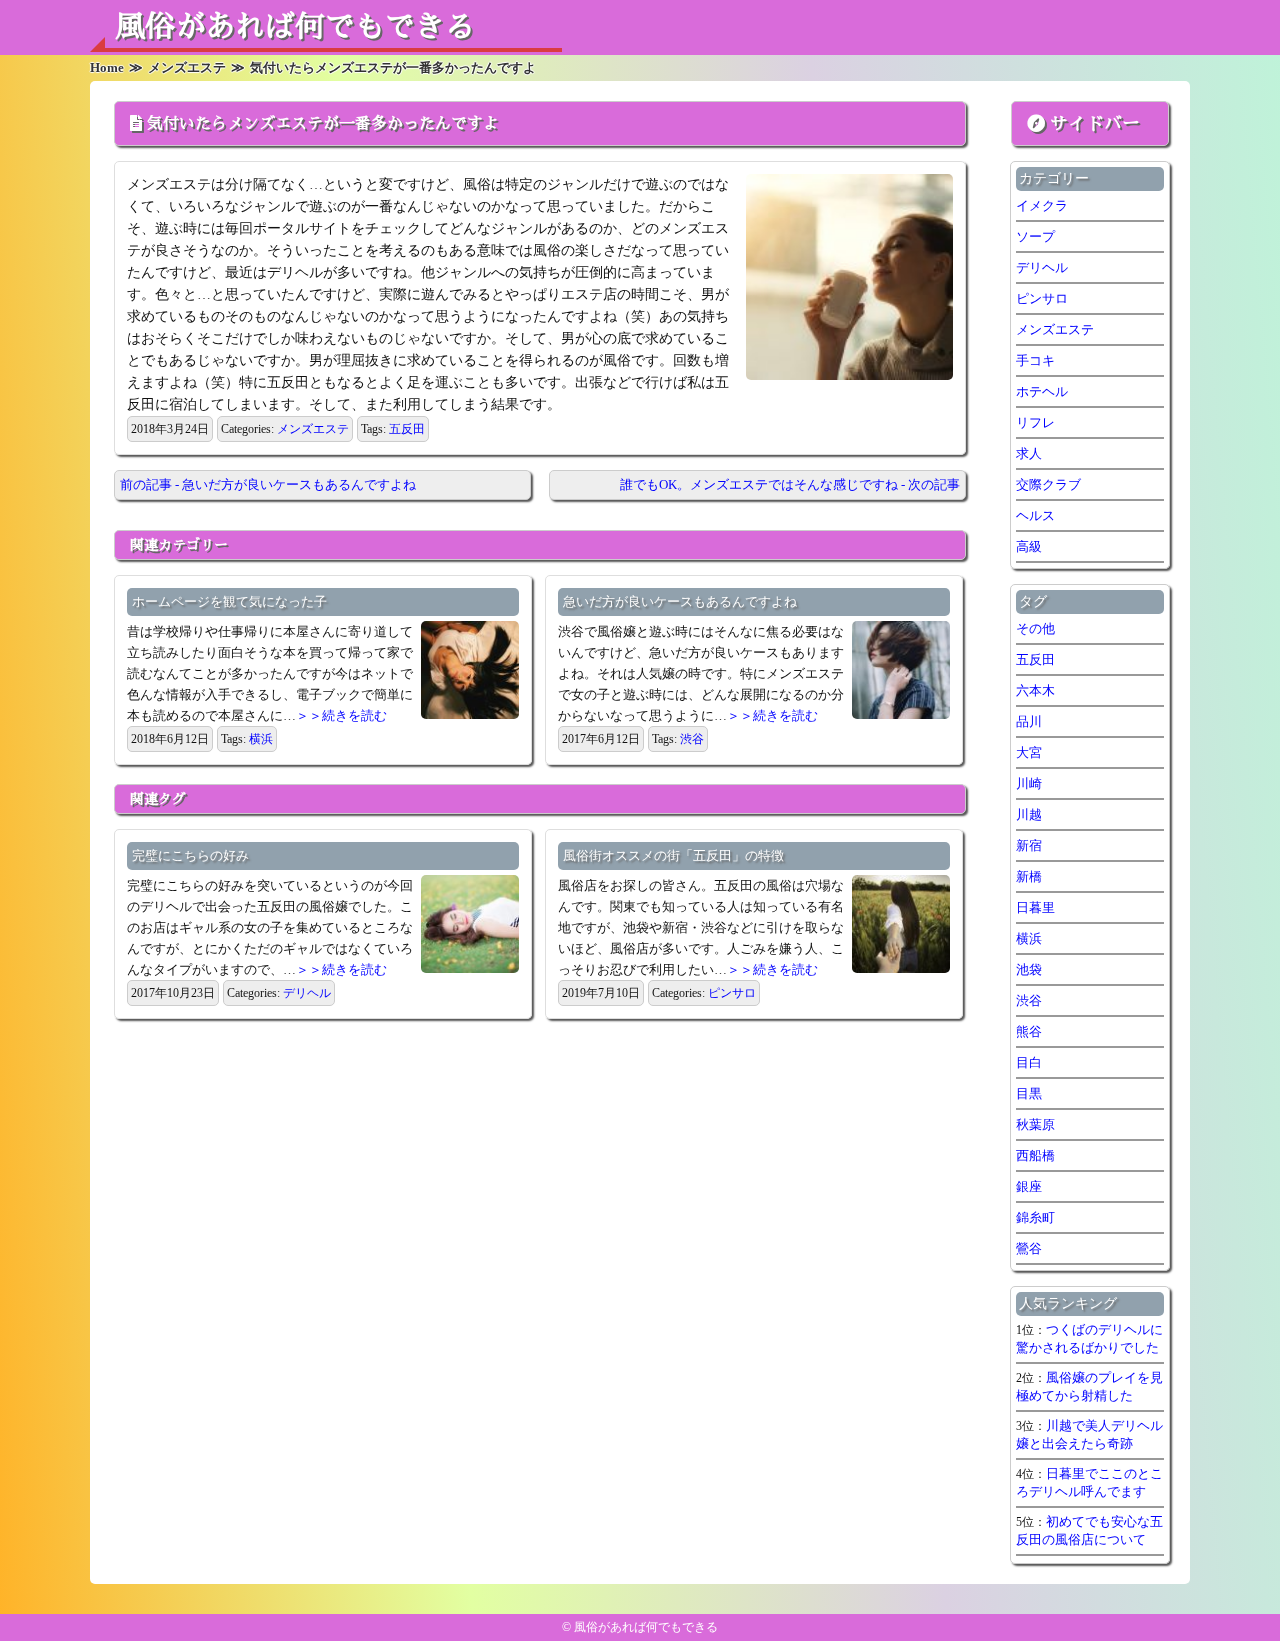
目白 (1029, 1062)
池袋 (1029, 969)
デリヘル (307, 993)
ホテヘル (1042, 391)
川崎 (1029, 783)
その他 (1035, 628)
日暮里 (1035, 907)
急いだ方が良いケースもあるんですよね (680, 601)
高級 (1029, 546)
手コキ (1035, 360)
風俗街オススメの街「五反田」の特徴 (673, 855)
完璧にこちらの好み (190, 855)
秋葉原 (1035, 1124)
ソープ (1035, 236)
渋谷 (692, 739)
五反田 (407, 429)
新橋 (1029, 876)
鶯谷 (1029, 1248)
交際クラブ (1048, 484)
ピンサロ (732, 993)
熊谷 (1029, 1031)
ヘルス (1035, 515)
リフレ (1035, 422)
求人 (1029, 453)
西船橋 (1035, 1155)
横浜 (261, 739)
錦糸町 (1035, 1217)
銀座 (1029, 1186)
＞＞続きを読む (341, 715)
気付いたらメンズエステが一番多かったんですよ (323, 124)
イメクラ (1042, 205)
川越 (1029, 814)
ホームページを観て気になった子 (229, 601)
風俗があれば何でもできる (295, 27)
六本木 (1035, 690)
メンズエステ (313, 429)
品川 (1029, 721)
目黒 (1029, 1093)
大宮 (1029, 752)
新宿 (1029, 845)
